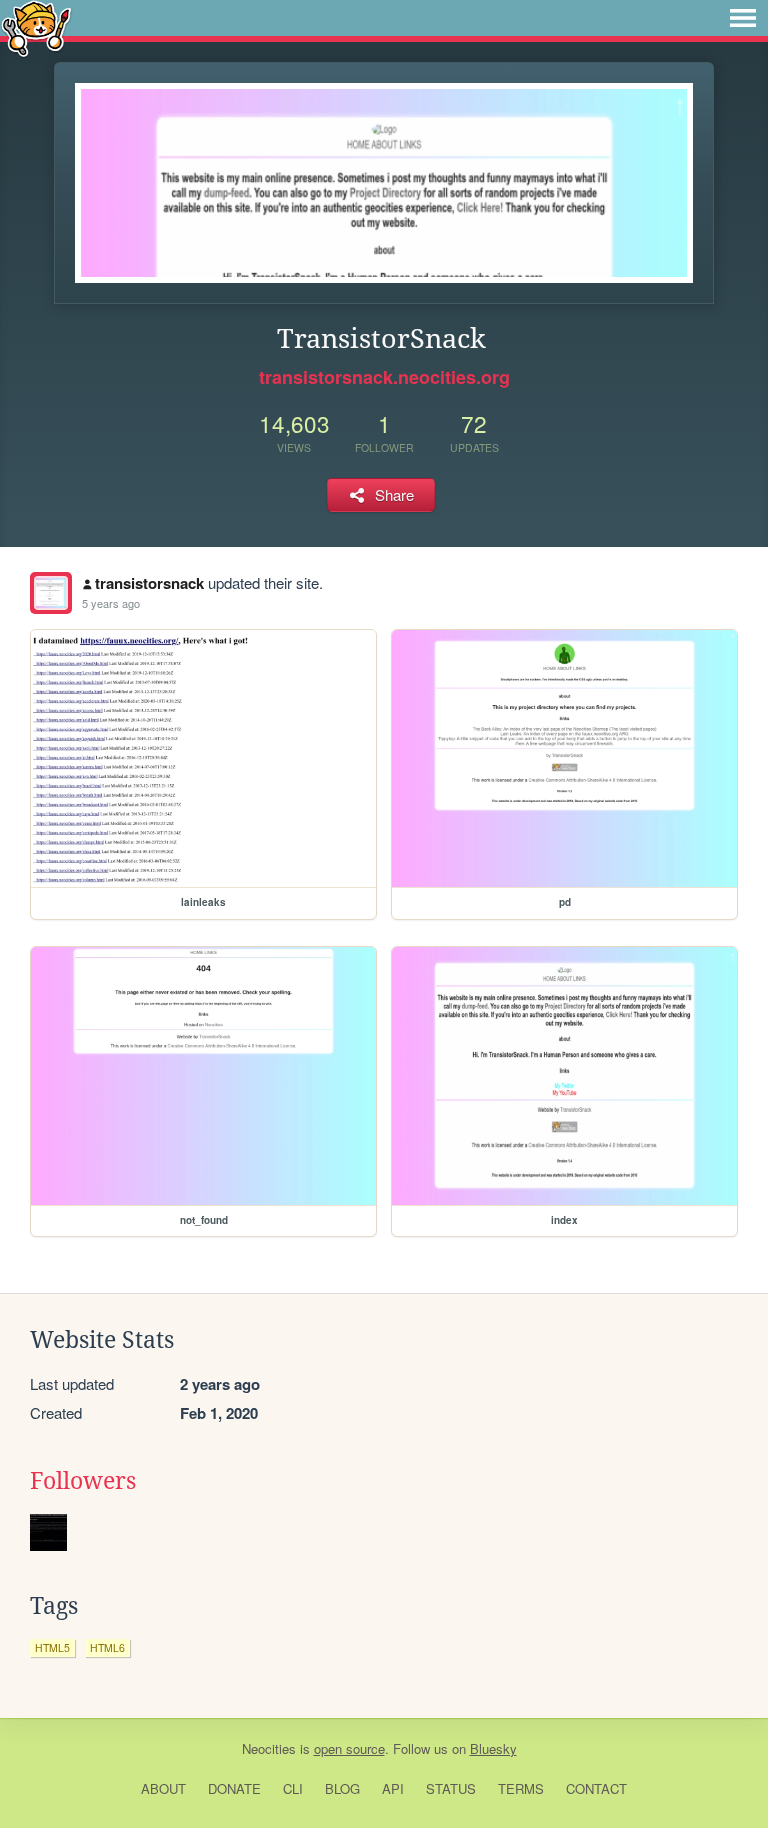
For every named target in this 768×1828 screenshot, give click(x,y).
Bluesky (493, 1748)
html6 (107, 1647)
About (163, 1788)
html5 (52, 1647)
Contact (596, 1788)
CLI (293, 1788)
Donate (234, 1788)
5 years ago (111, 603)
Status (451, 1788)
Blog (342, 1788)
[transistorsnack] (51, 593)
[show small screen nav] (743, 18)
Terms (521, 1788)
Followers (83, 1481)
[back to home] (36, 27)
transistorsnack (149, 583)
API (393, 1788)
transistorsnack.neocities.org (384, 377)
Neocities (269, 1748)
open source (349, 1748)
